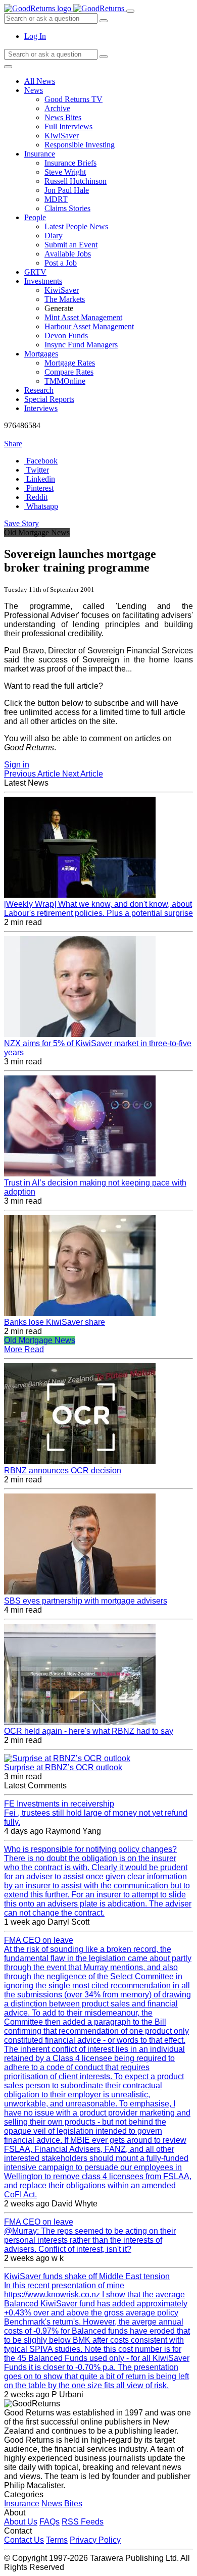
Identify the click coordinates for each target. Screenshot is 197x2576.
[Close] (8, 67)
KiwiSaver (62, 136)
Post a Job (61, 263)
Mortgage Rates (70, 363)
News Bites (63, 117)
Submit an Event (71, 245)
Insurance (40, 154)
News (34, 90)
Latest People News (76, 226)
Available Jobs (68, 254)
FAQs (50, 2522)
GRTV (35, 272)
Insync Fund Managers (81, 345)
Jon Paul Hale (67, 190)
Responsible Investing (80, 145)
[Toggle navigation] (130, 11)
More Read (24, 1349)
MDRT (56, 199)
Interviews (41, 408)
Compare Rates (69, 372)
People (35, 217)
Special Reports (49, 399)
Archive (57, 108)
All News (40, 81)
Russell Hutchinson (76, 181)
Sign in (17, 765)
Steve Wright (65, 172)
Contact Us (24, 2540)
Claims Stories (67, 208)
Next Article (83, 774)
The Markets (65, 299)
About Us (21, 2522)
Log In (35, 36)
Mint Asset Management (83, 317)
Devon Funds (66, 336)
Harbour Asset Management (89, 326)
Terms (57, 2540)
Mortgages (41, 354)
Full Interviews (68, 126)
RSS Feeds (83, 2522)
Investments (43, 281)
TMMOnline (65, 381)
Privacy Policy (95, 2540)
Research (39, 390)
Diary (54, 236)
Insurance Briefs (70, 163)
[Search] (104, 57)
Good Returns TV (73, 99)
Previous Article (33, 774)
